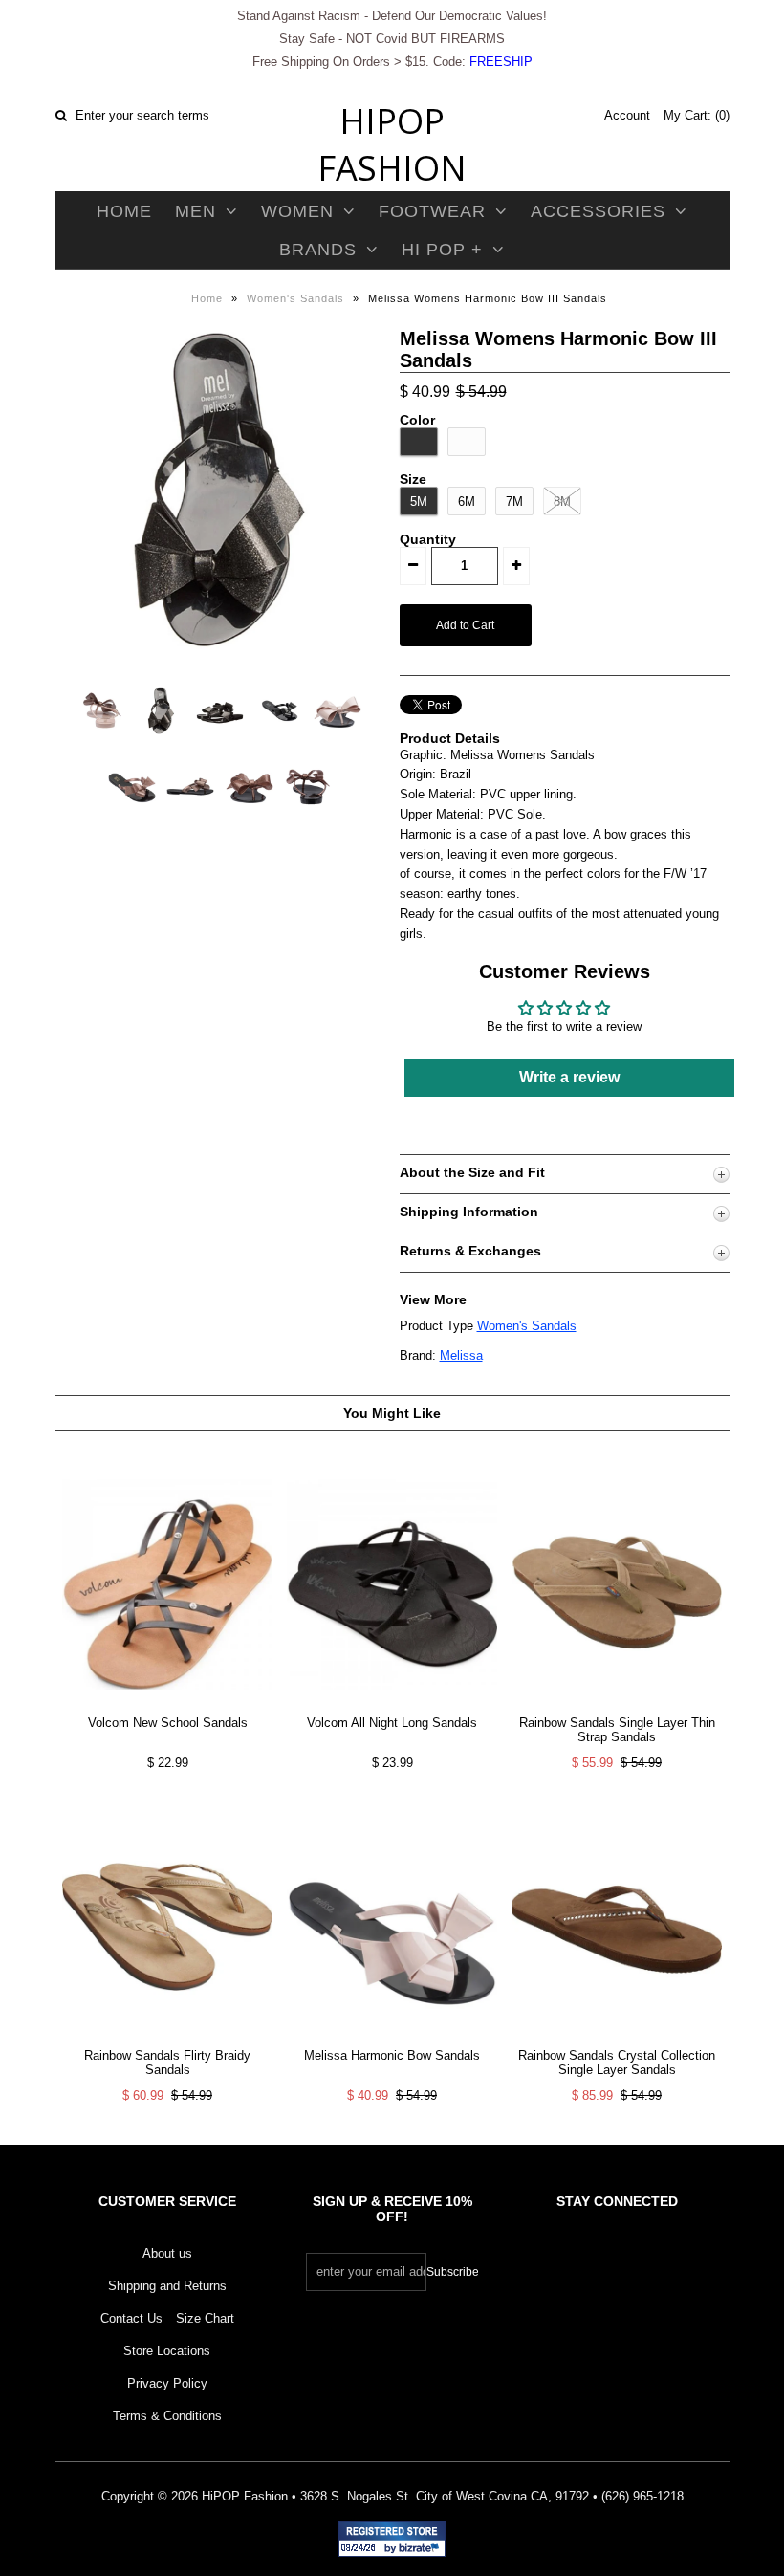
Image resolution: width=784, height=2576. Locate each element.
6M (467, 502)
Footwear (432, 211)
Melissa (461, 1355)
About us (167, 2253)
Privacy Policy (167, 2383)
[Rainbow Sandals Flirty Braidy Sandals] (167, 2037)
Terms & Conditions (167, 2416)
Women (297, 211)
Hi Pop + (442, 250)
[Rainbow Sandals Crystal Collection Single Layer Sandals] (617, 2037)
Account (627, 115)
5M (419, 502)
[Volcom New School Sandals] (167, 1704)
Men (196, 211)
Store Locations (167, 2351)
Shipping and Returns (167, 2286)
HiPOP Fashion (392, 144)
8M (562, 502)
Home (124, 211)
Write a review (569, 1077)
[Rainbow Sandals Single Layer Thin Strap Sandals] (617, 1704)
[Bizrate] (422, 2549)
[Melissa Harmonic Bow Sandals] (392, 2037)
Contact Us (131, 2318)
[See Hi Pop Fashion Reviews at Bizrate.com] (392, 2539)
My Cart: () (697, 115)
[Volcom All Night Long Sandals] (392, 1704)
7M (514, 502)
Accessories (598, 211)
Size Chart (205, 2318)
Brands (318, 250)
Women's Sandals (295, 298)
